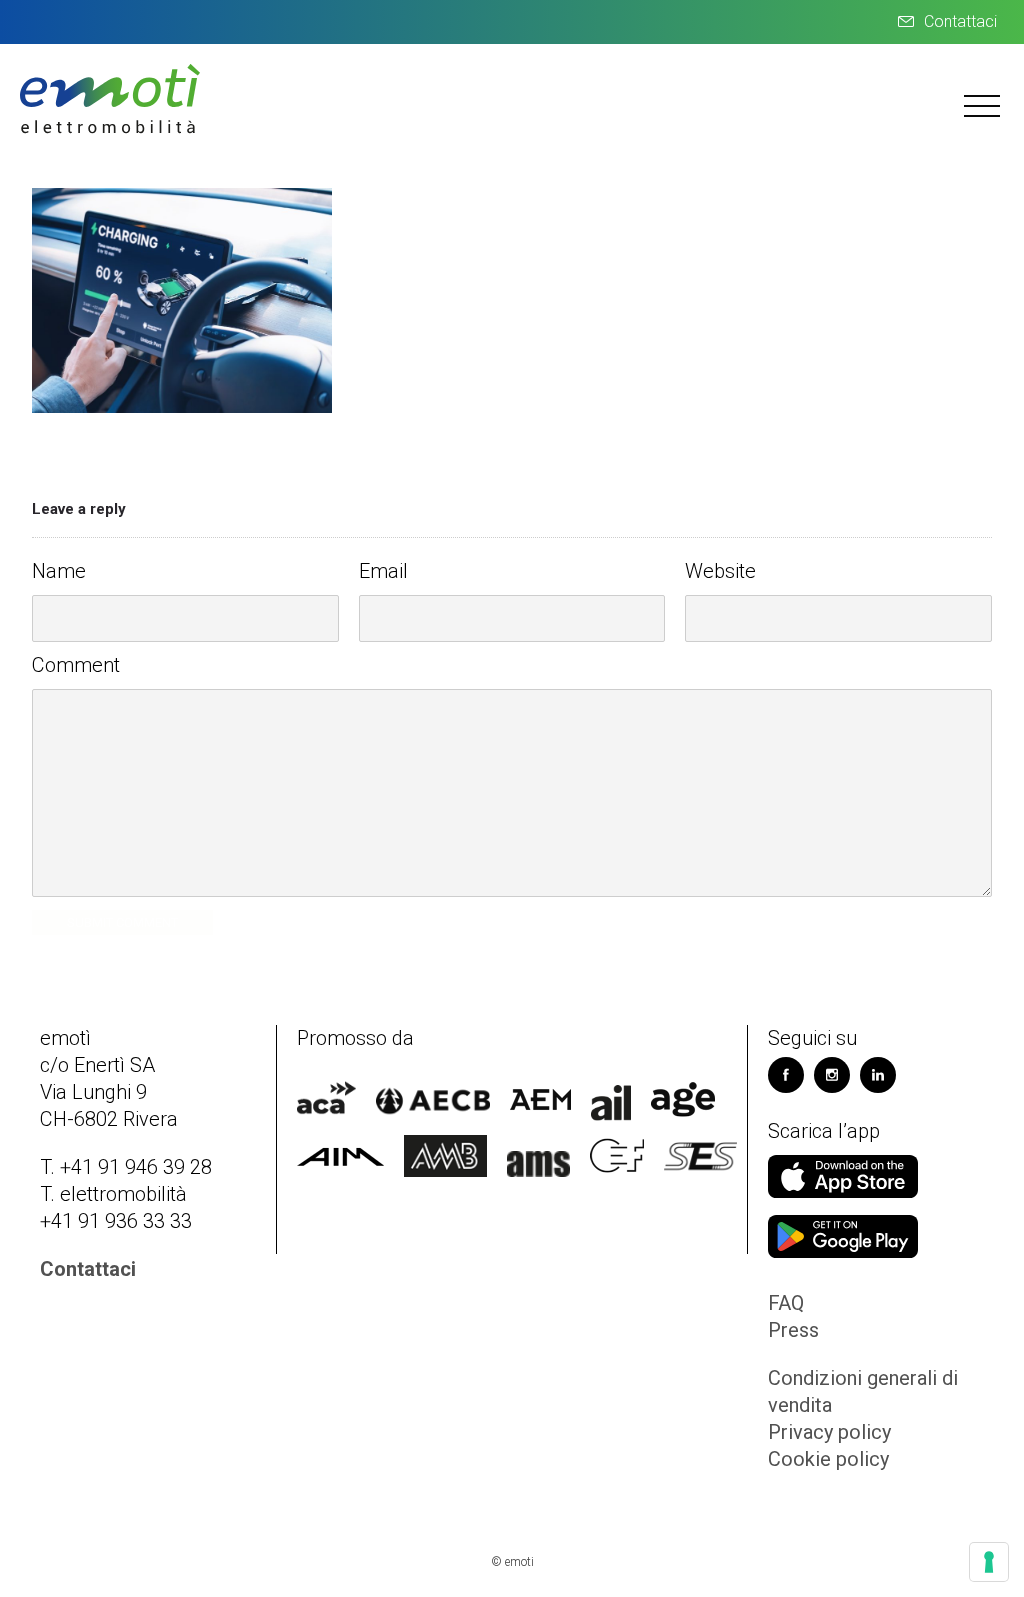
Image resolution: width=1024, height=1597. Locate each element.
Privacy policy (829, 1432)
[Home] (110, 131)
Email (383, 571)
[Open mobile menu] (984, 105)
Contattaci (960, 21)
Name (59, 571)
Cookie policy (828, 1459)
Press (793, 1330)
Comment (76, 665)
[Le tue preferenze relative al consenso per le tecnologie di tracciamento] (989, 1562)
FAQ (786, 1303)
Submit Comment (122, 922)
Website (720, 571)
